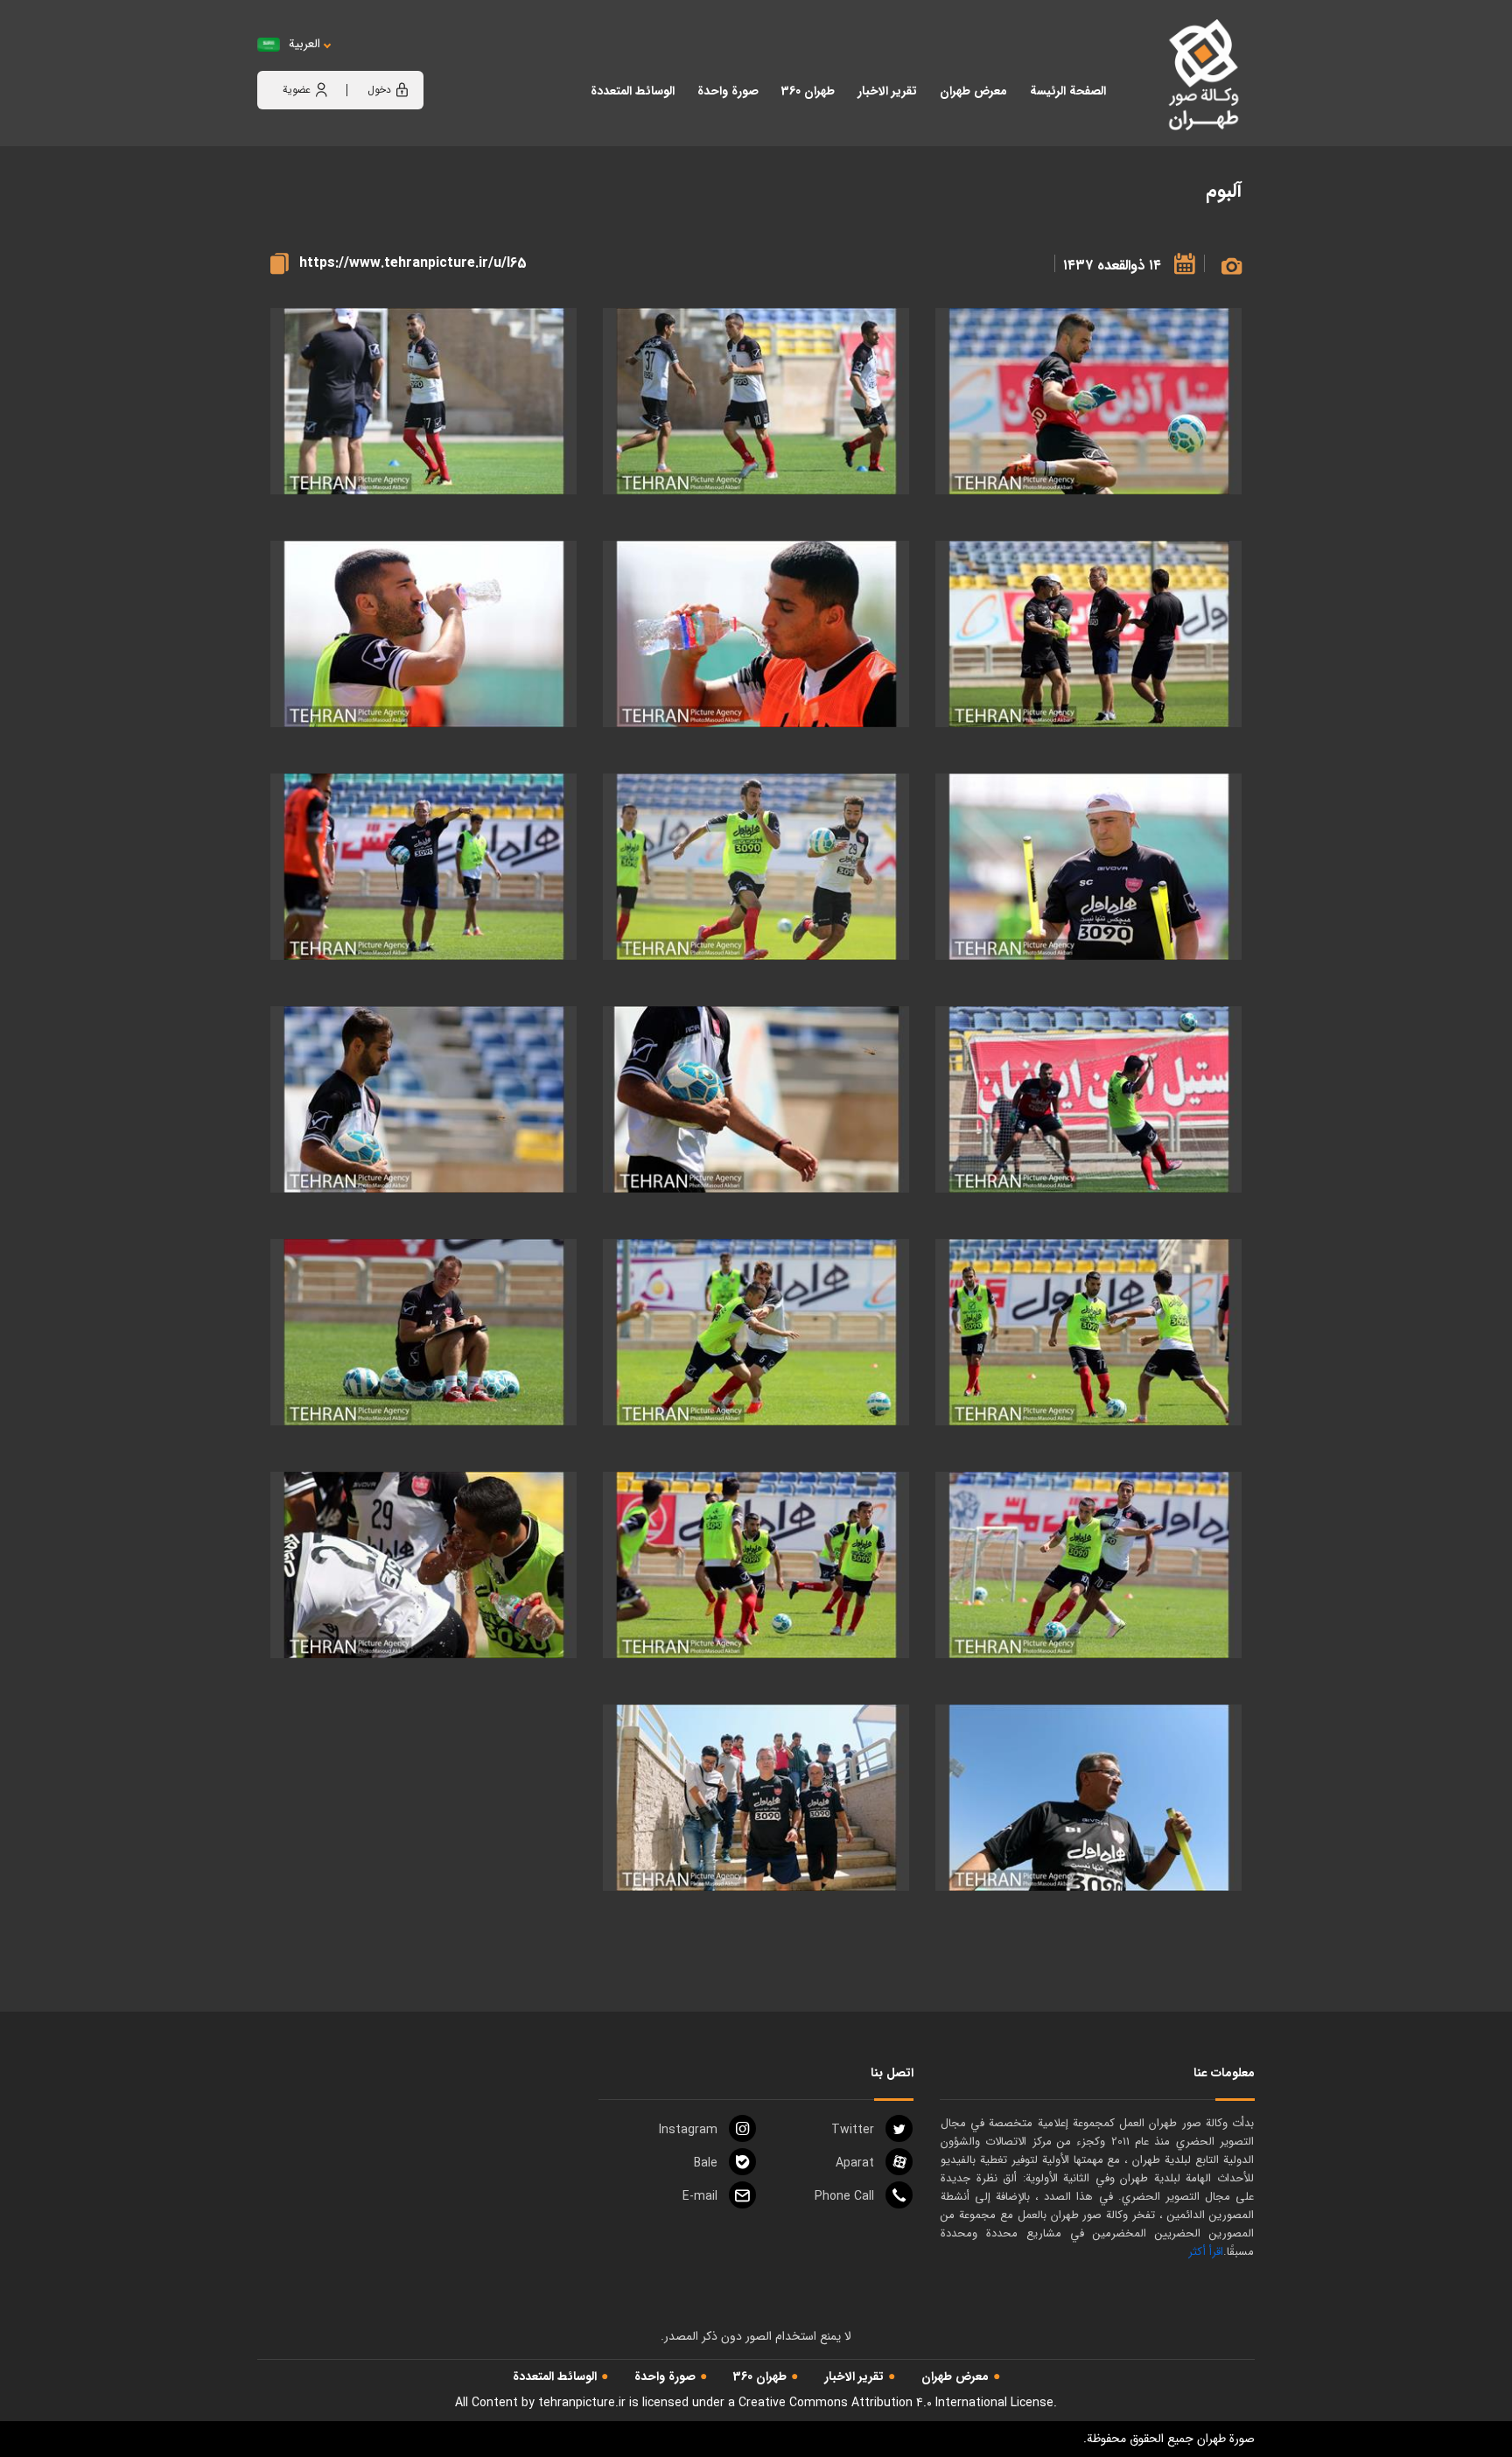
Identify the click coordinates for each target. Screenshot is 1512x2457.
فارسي (359, 62)
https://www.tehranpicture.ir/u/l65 (413, 263)
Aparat (855, 2163)
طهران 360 (760, 2376)
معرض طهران (955, 2376)
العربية (304, 44)
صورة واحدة (665, 2376)
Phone (844, 2196)
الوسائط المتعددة (555, 2376)
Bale (706, 2163)
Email (700, 2196)
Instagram (688, 2130)
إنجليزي (402, 62)
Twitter (853, 2130)
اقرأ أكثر (1206, 2252)
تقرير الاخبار (854, 2376)
